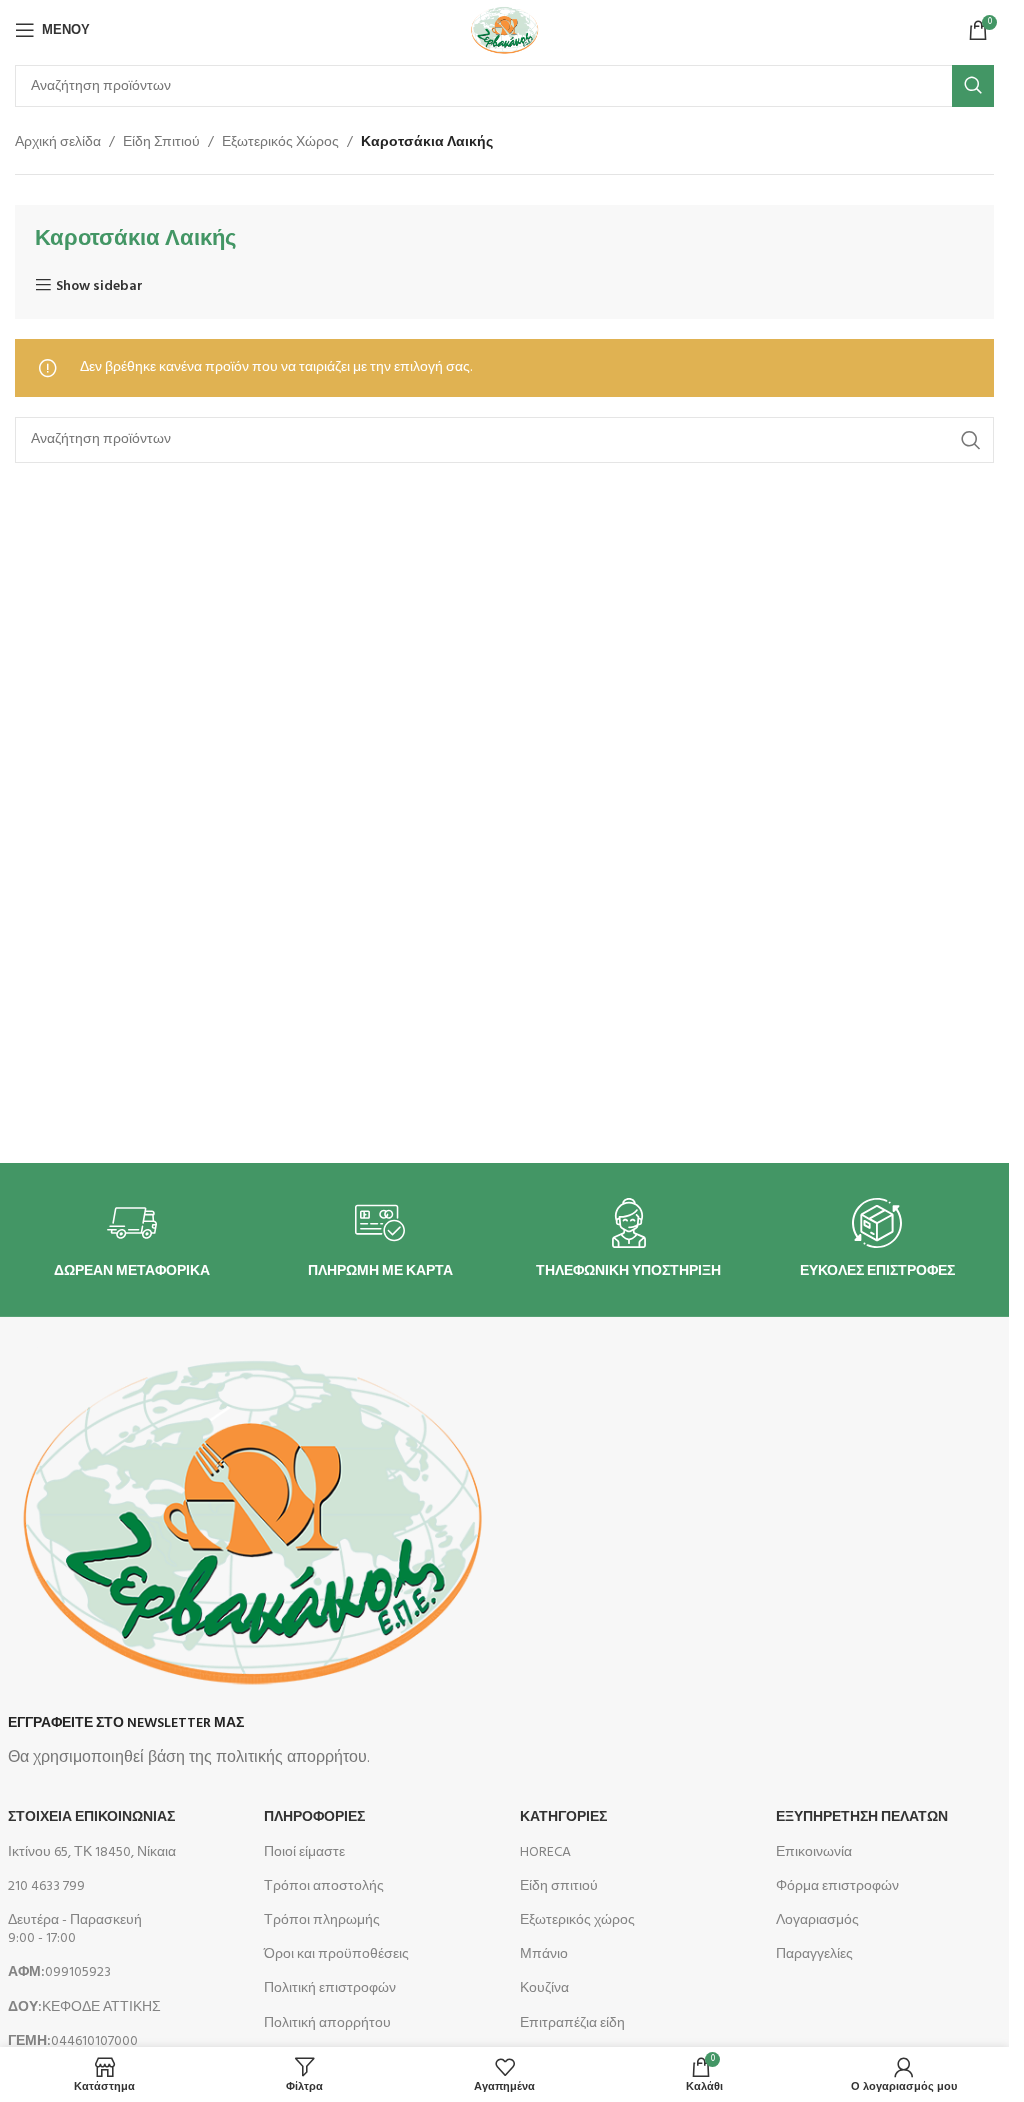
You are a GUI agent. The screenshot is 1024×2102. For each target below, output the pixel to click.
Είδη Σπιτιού (161, 143)
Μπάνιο (544, 1954)
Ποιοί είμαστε (304, 1852)
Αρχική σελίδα (58, 143)
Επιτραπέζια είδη (572, 2023)
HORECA (545, 1852)
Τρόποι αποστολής (324, 1886)
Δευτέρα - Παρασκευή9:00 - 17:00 (75, 1929)
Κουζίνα (544, 1988)
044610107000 (73, 2041)
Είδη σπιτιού (559, 1886)
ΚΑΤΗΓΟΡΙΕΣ (563, 1817)
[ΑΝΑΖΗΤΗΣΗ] (973, 86)
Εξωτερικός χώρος (577, 1920)
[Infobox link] (132, 1239)
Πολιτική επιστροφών (330, 1988)
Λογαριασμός (817, 1920)
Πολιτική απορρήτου (327, 2023)
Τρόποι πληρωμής (322, 1920)
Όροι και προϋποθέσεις (336, 1954)
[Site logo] (504, 30)
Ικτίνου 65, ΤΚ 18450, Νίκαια (92, 1852)
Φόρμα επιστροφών (837, 1886)
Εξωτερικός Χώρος (280, 143)
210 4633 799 (46, 1886)
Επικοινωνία (814, 1852)
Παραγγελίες (814, 1954)
